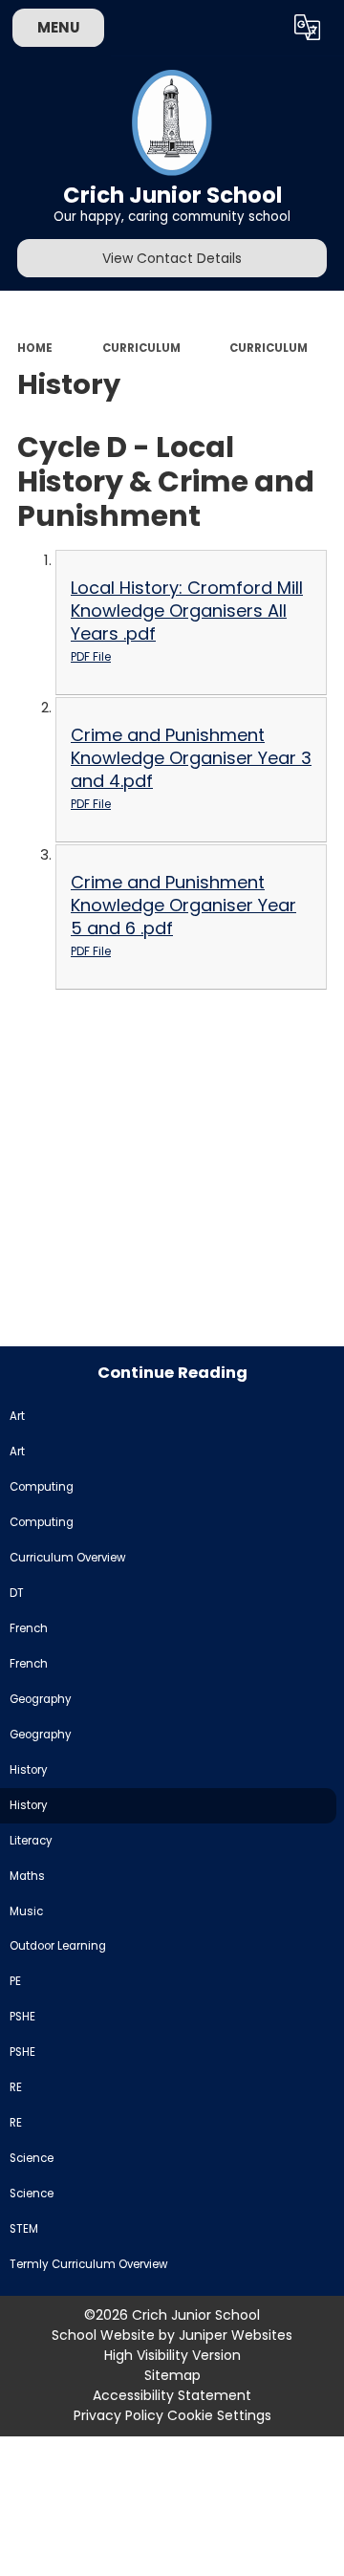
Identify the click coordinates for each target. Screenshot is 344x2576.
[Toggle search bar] (261, 28)
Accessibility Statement (172, 2395)
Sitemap (172, 2375)
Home (35, 348)
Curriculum (141, 348)
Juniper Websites (236, 2335)
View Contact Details (172, 258)
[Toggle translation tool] (308, 28)
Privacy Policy (118, 2415)
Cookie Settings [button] (219, 2415)
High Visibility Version (172, 2355)
